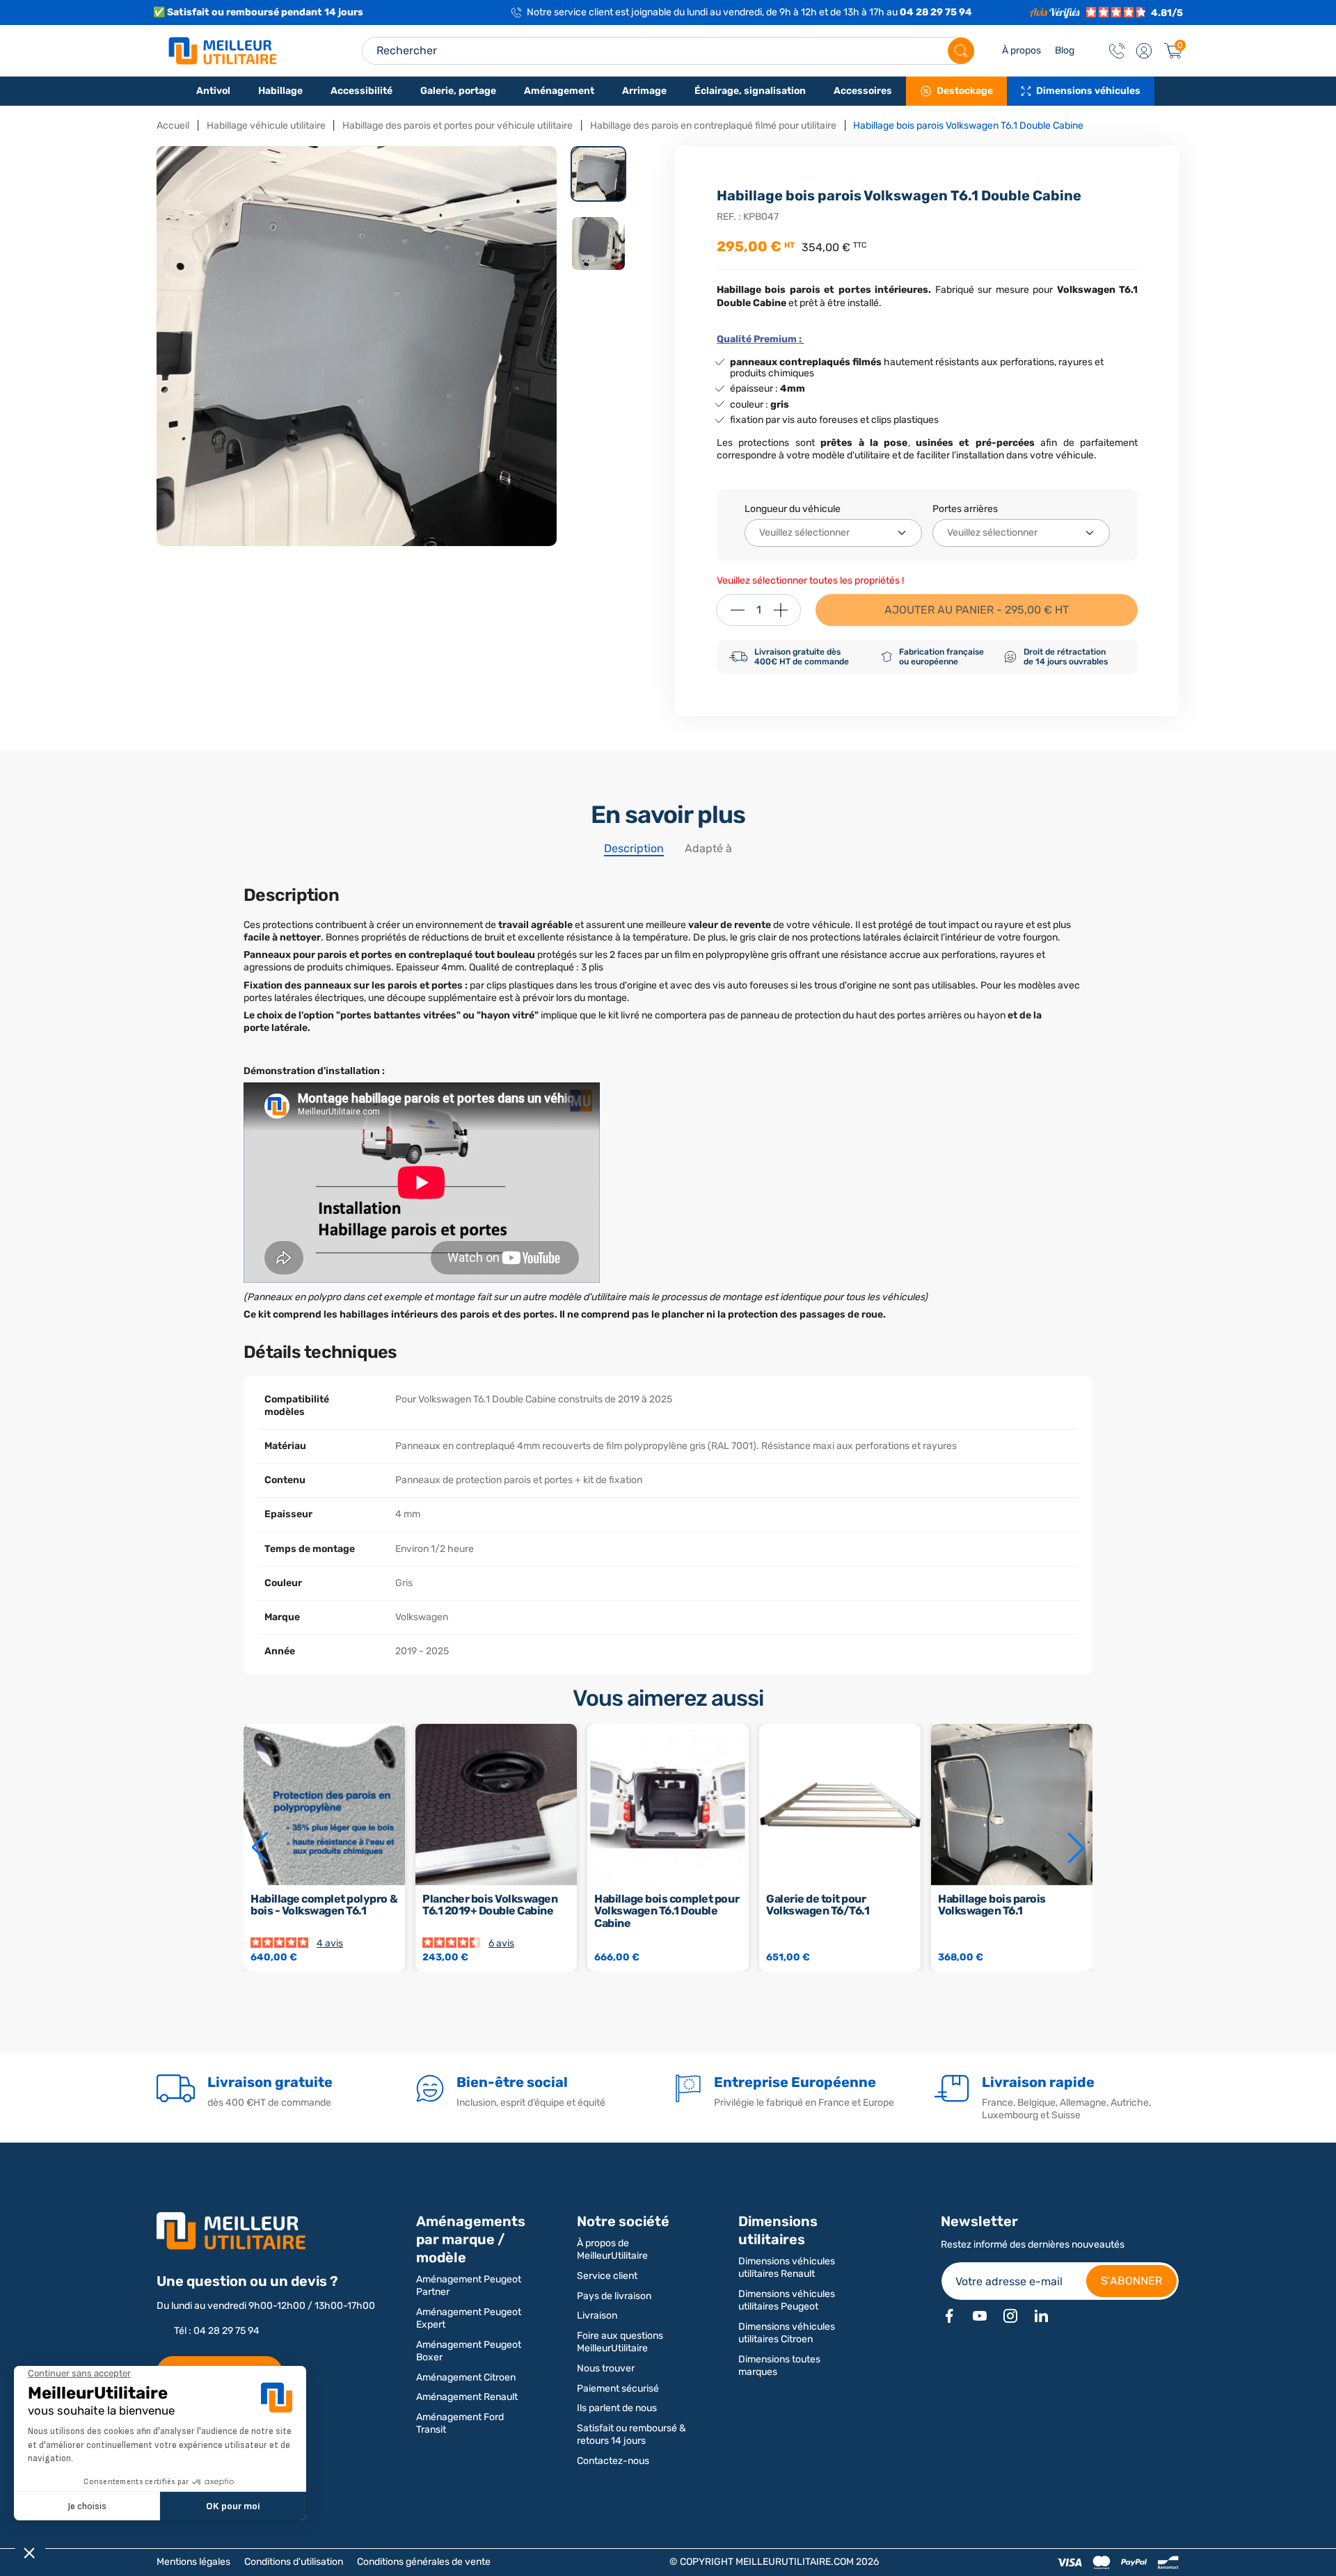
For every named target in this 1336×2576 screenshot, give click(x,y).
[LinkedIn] (1041, 2316)
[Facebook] (949, 2316)
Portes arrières (965, 509)
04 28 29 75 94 (936, 12)
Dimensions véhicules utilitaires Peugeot (787, 2300)
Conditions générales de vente (424, 2562)
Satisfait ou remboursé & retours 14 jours (631, 2434)
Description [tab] (634, 848)
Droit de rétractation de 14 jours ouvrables (1066, 657)
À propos (1021, 50)
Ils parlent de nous (617, 2408)
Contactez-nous (613, 2461)
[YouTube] (980, 2316)
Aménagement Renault (467, 2397)
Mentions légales (193, 2562)
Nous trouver (606, 2368)
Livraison (597, 2315)
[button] (1144, 51)
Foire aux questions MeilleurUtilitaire (620, 2342)
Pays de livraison (614, 2296)
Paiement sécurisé (618, 2389)
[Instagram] (1010, 2316)
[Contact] (1117, 51)
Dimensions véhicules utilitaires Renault (787, 2267)
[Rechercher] (961, 51)
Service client (607, 2276)
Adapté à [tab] (708, 848)
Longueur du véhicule (793, 509)
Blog (1065, 50)
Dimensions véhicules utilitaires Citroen (787, 2333)
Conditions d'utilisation (294, 2562)
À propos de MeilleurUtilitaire (612, 2249)
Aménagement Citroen (466, 2377)
